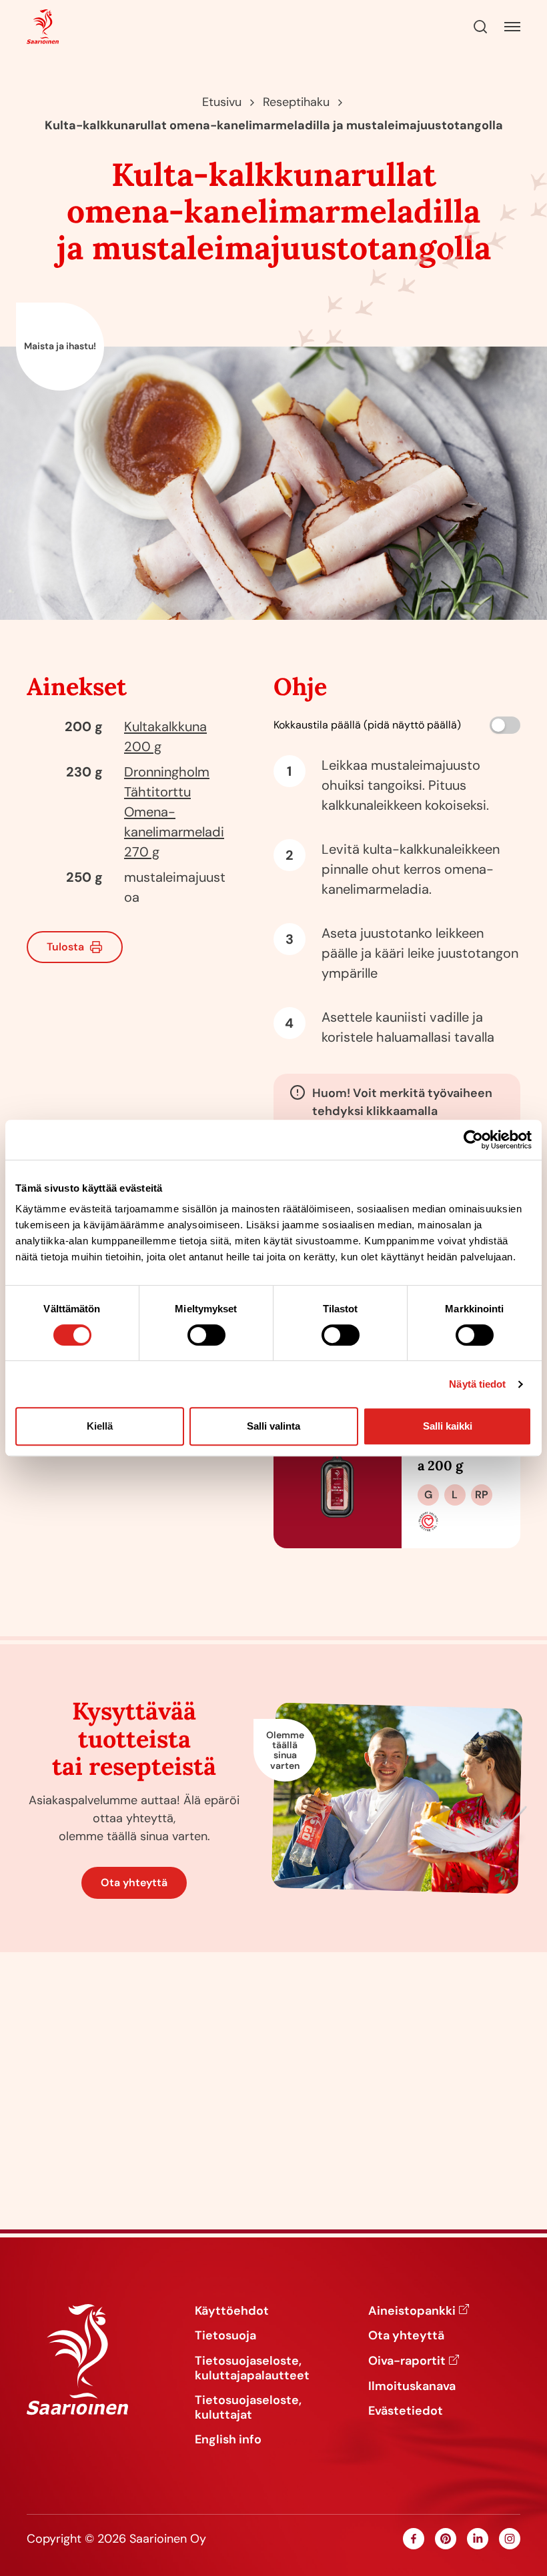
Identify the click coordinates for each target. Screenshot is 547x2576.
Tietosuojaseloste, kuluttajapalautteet (252, 2368)
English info (228, 2440)
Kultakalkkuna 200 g (460, 1457)
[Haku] (480, 27)
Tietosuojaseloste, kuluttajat (248, 2408)
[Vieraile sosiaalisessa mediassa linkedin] (478, 2539)
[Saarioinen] (43, 27)
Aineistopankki (412, 2311)
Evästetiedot (406, 2411)
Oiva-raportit (407, 2361)
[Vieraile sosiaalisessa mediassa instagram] (510, 2539)
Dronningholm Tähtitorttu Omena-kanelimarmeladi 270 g (174, 812)
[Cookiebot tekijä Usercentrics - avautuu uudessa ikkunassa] (473, 1140)
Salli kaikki (448, 1426)
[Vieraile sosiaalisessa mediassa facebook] (414, 2539)
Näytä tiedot (477, 1384)
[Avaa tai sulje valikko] (512, 27)
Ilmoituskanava (412, 2387)
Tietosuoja (225, 2336)
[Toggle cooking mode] (505, 725)
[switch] (206, 1335)
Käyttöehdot (232, 2311)
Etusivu (222, 102)
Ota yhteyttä (134, 1883)
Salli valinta (273, 1426)
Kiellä (100, 1426)
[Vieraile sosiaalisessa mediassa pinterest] (446, 2539)
